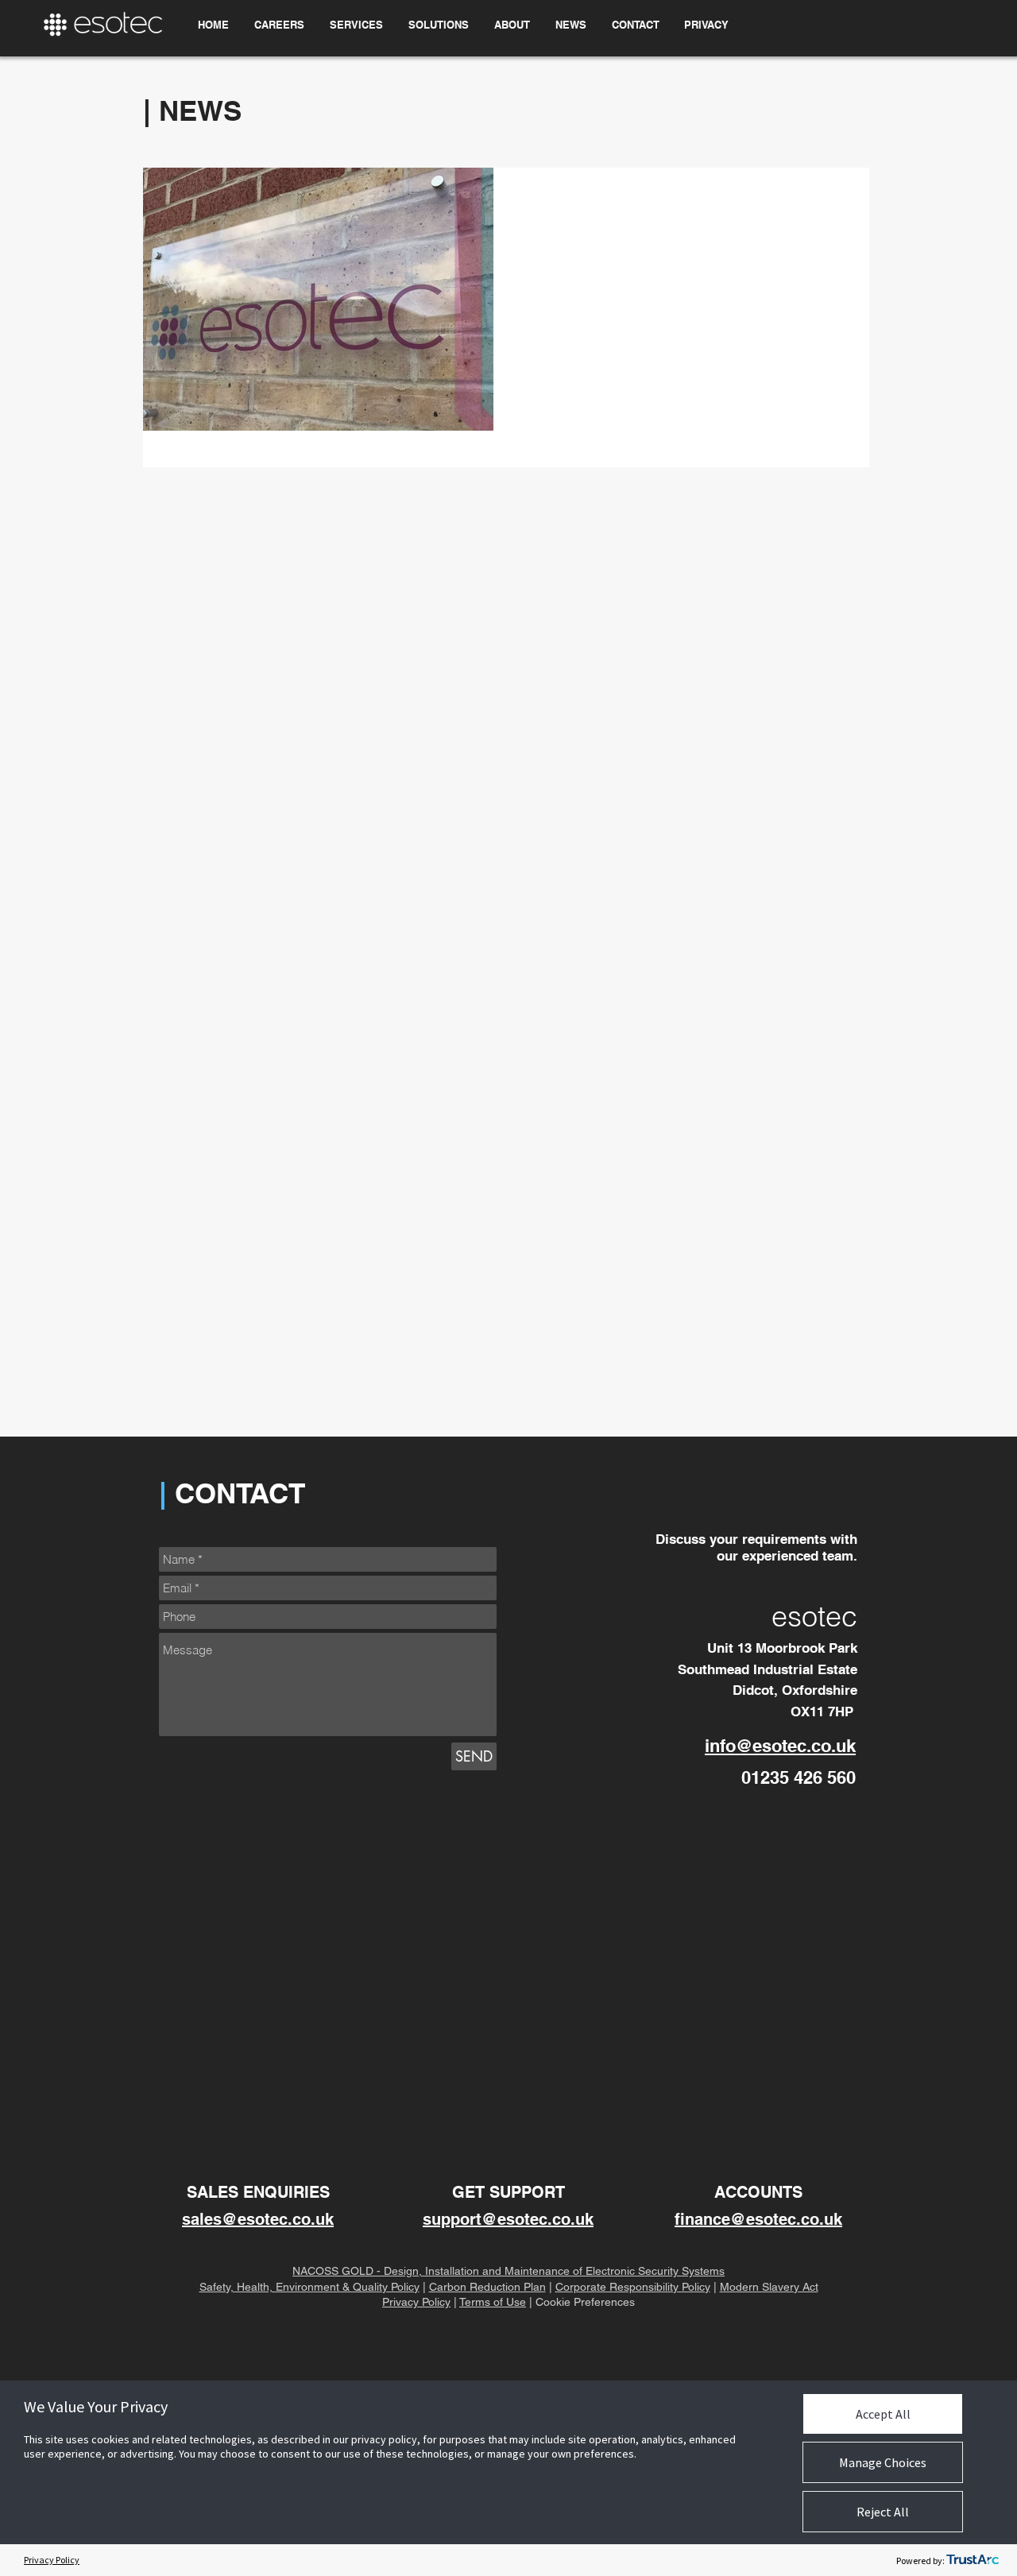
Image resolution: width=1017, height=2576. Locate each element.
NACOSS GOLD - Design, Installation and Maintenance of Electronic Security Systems (508, 2271)
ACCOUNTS (758, 2192)
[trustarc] (973, 2560)
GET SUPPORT (508, 2192)
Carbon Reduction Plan (487, 2287)
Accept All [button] (883, 2414)
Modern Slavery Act (769, 2287)
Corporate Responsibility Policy (633, 2287)
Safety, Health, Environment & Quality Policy (309, 2287)
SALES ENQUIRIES (258, 2192)
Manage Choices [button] (883, 2462)
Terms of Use (493, 2302)
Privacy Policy (416, 2302)
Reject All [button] (883, 2512)
